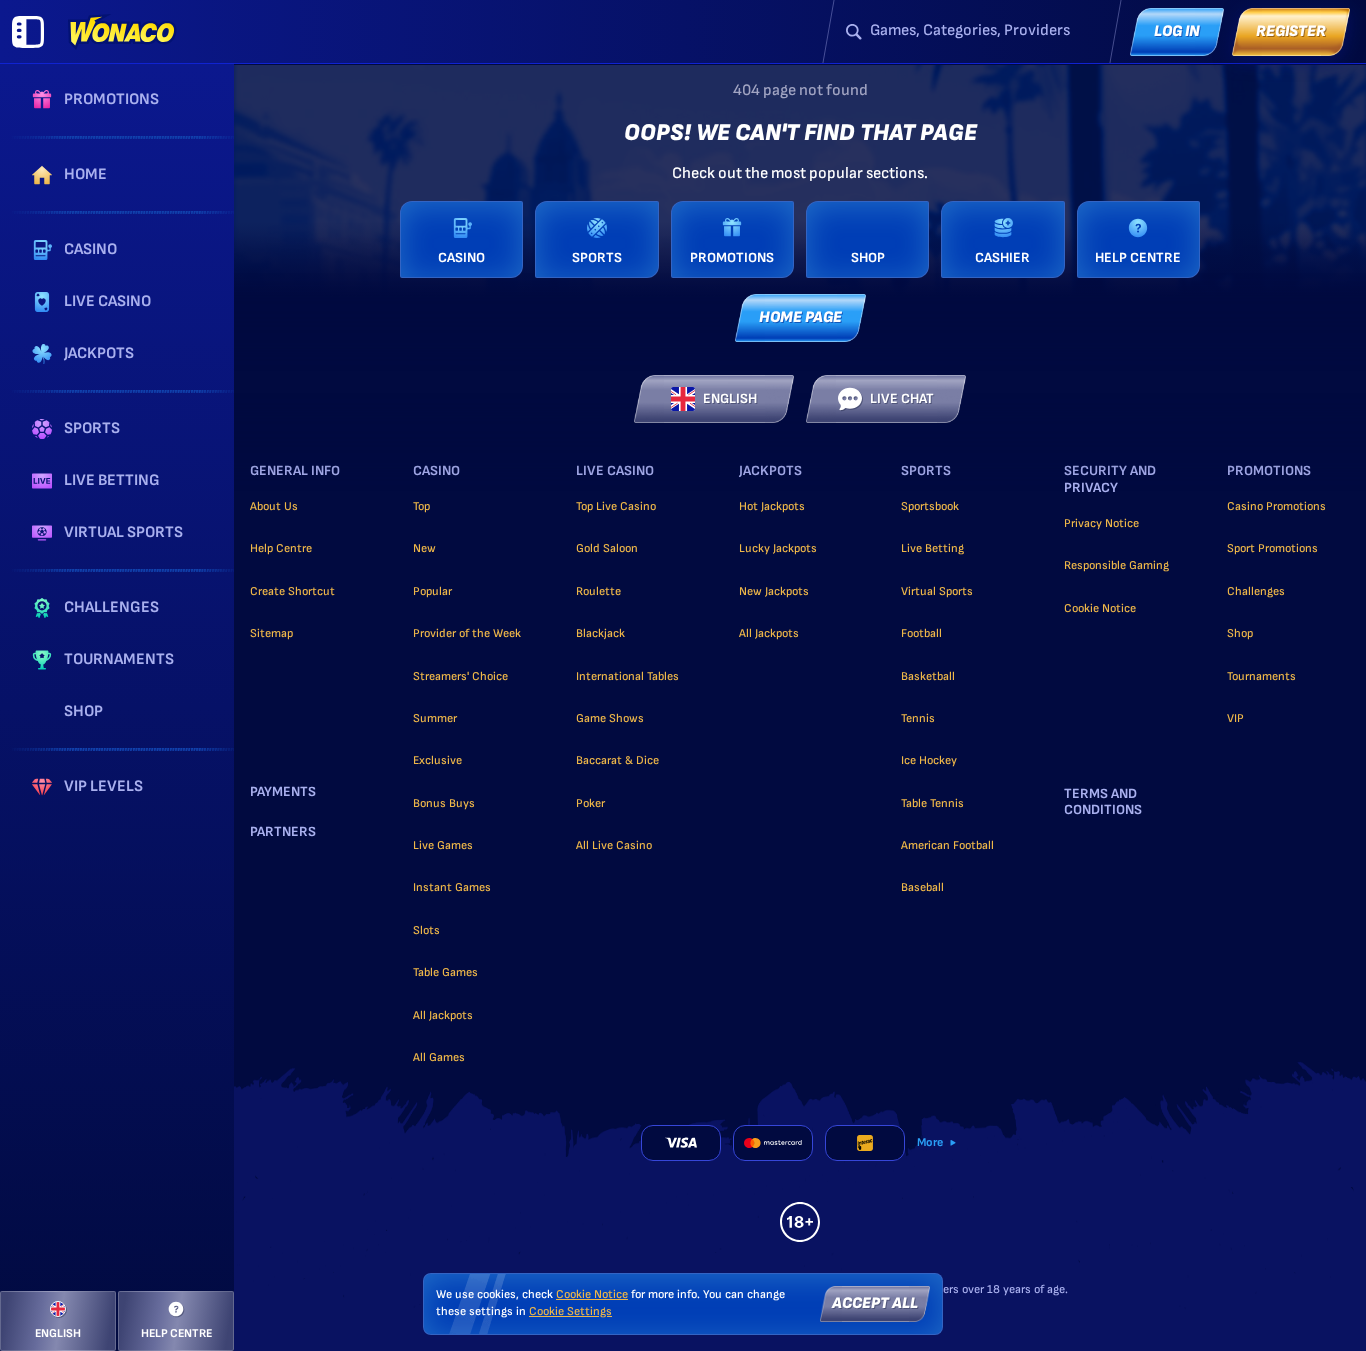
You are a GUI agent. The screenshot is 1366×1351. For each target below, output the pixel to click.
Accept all (875, 1303)
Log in (1177, 31)
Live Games (443, 845)
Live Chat (902, 398)
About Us (274, 506)
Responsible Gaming (1116, 565)
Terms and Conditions (1103, 802)
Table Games (445, 972)
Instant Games (452, 887)
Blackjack (600, 633)
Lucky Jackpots (778, 548)
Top (421, 506)
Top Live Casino (616, 506)
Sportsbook (930, 506)
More (930, 1142)
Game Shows (610, 718)
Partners (283, 832)
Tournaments (1261, 676)
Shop (1240, 633)
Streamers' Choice (460, 676)
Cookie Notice (1100, 608)
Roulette (598, 591)
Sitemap (271, 633)
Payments (283, 792)
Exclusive (437, 760)
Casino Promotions (1276, 506)
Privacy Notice (1101, 523)
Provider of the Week (467, 633)
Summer (435, 718)
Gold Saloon (607, 548)
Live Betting (932, 548)
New (424, 548)
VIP (1235, 718)
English (730, 398)
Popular (432, 591)
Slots (426, 930)
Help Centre (281, 548)
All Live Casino (614, 845)
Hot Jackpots (772, 506)
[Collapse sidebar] (28, 32)
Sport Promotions (1272, 548)
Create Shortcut (292, 591)
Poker (590, 803)
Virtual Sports (937, 591)
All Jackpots (443, 1015)
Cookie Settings (570, 1312)
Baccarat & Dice (617, 760)
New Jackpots (774, 591)
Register (1291, 31)
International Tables (627, 676)
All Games (439, 1057)
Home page (800, 317)
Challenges (1256, 591)
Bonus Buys (444, 803)
